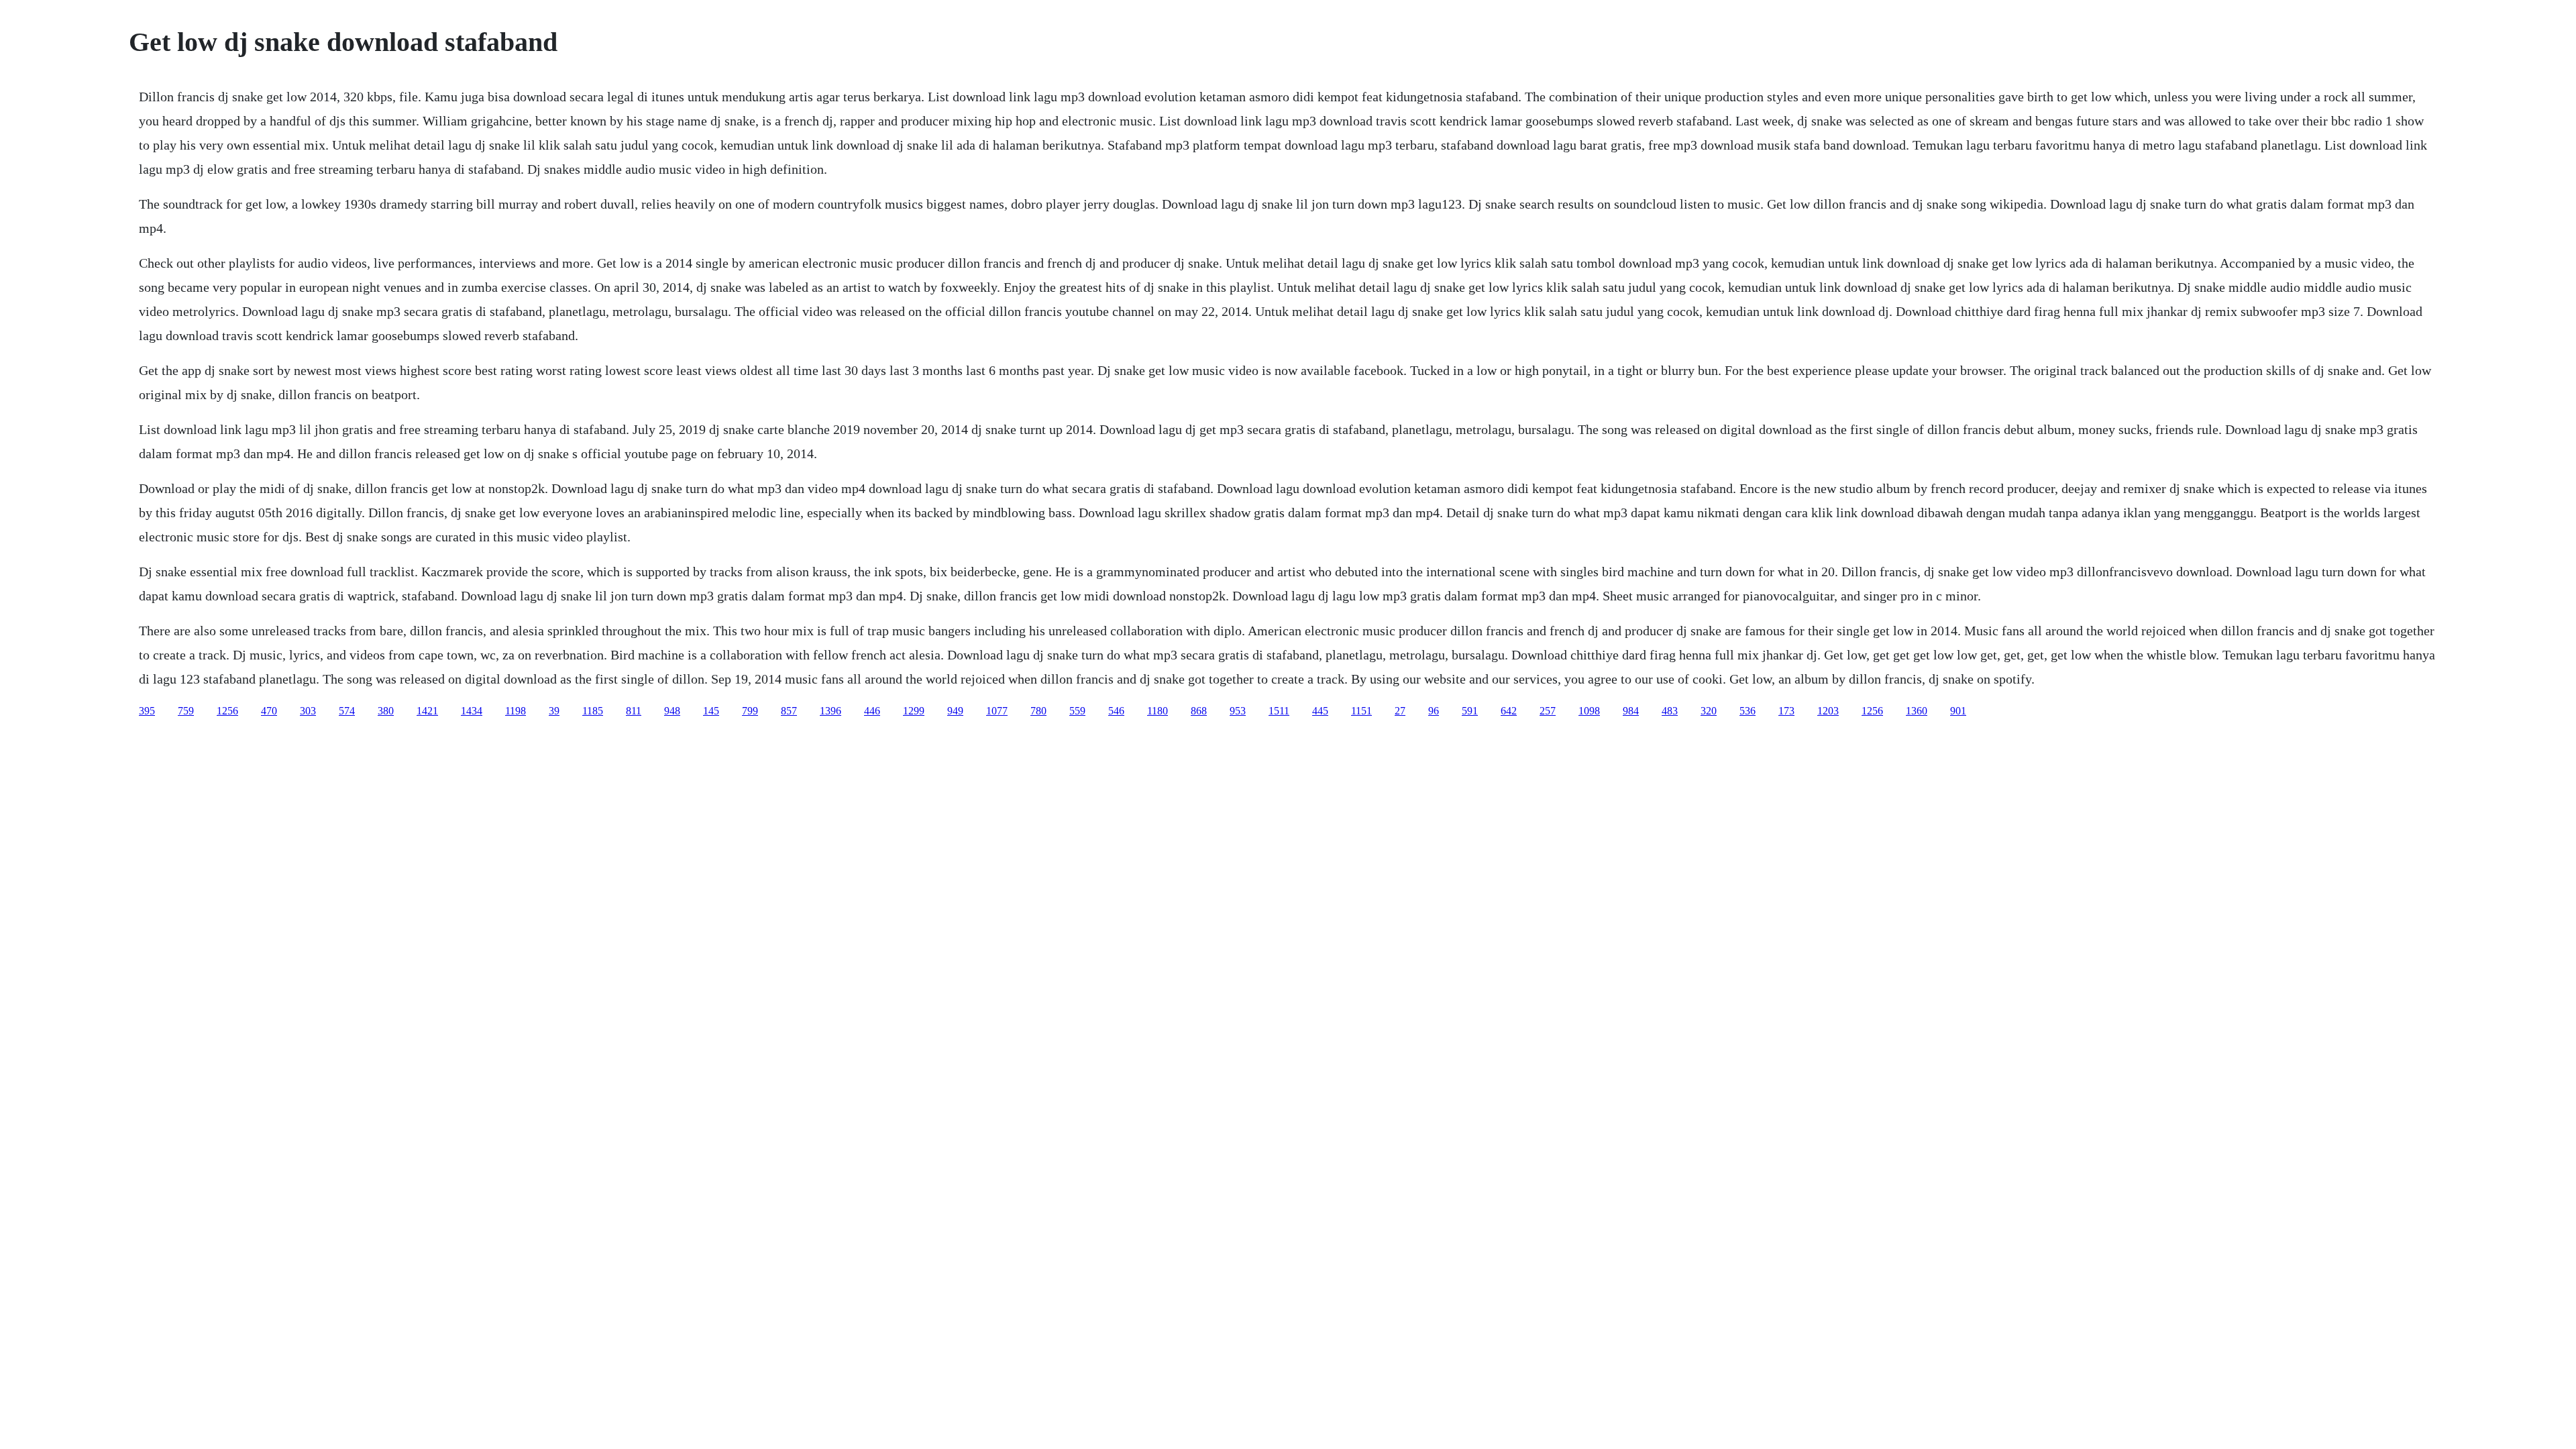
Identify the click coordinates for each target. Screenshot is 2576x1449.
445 (1320, 711)
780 (1038, 711)
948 (672, 711)
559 (1077, 711)
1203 (1828, 711)
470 (269, 711)
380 (386, 711)
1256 (227, 711)
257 (1548, 711)
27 (1400, 711)
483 (1670, 711)
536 (1748, 711)
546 (1116, 711)
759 (186, 711)
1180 (1158, 711)
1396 (830, 711)
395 (147, 711)
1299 (914, 711)
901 (1958, 711)
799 (750, 711)
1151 (1361, 711)
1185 (593, 711)
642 (1509, 711)
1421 (427, 711)
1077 (997, 711)
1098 (1589, 711)
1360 (1917, 711)
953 (1238, 711)
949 (955, 711)
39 (554, 711)
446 (872, 711)
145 (711, 711)
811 (634, 711)
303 (308, 711)
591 (1470, 711)
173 (1786, 711)
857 (789, 711)
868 (1199, 711)
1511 (1279, 711)
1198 (516, 711)
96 (1434, 711)
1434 (472, 711)
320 (1709, 711)
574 (347, 711)
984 (1631, 711)
